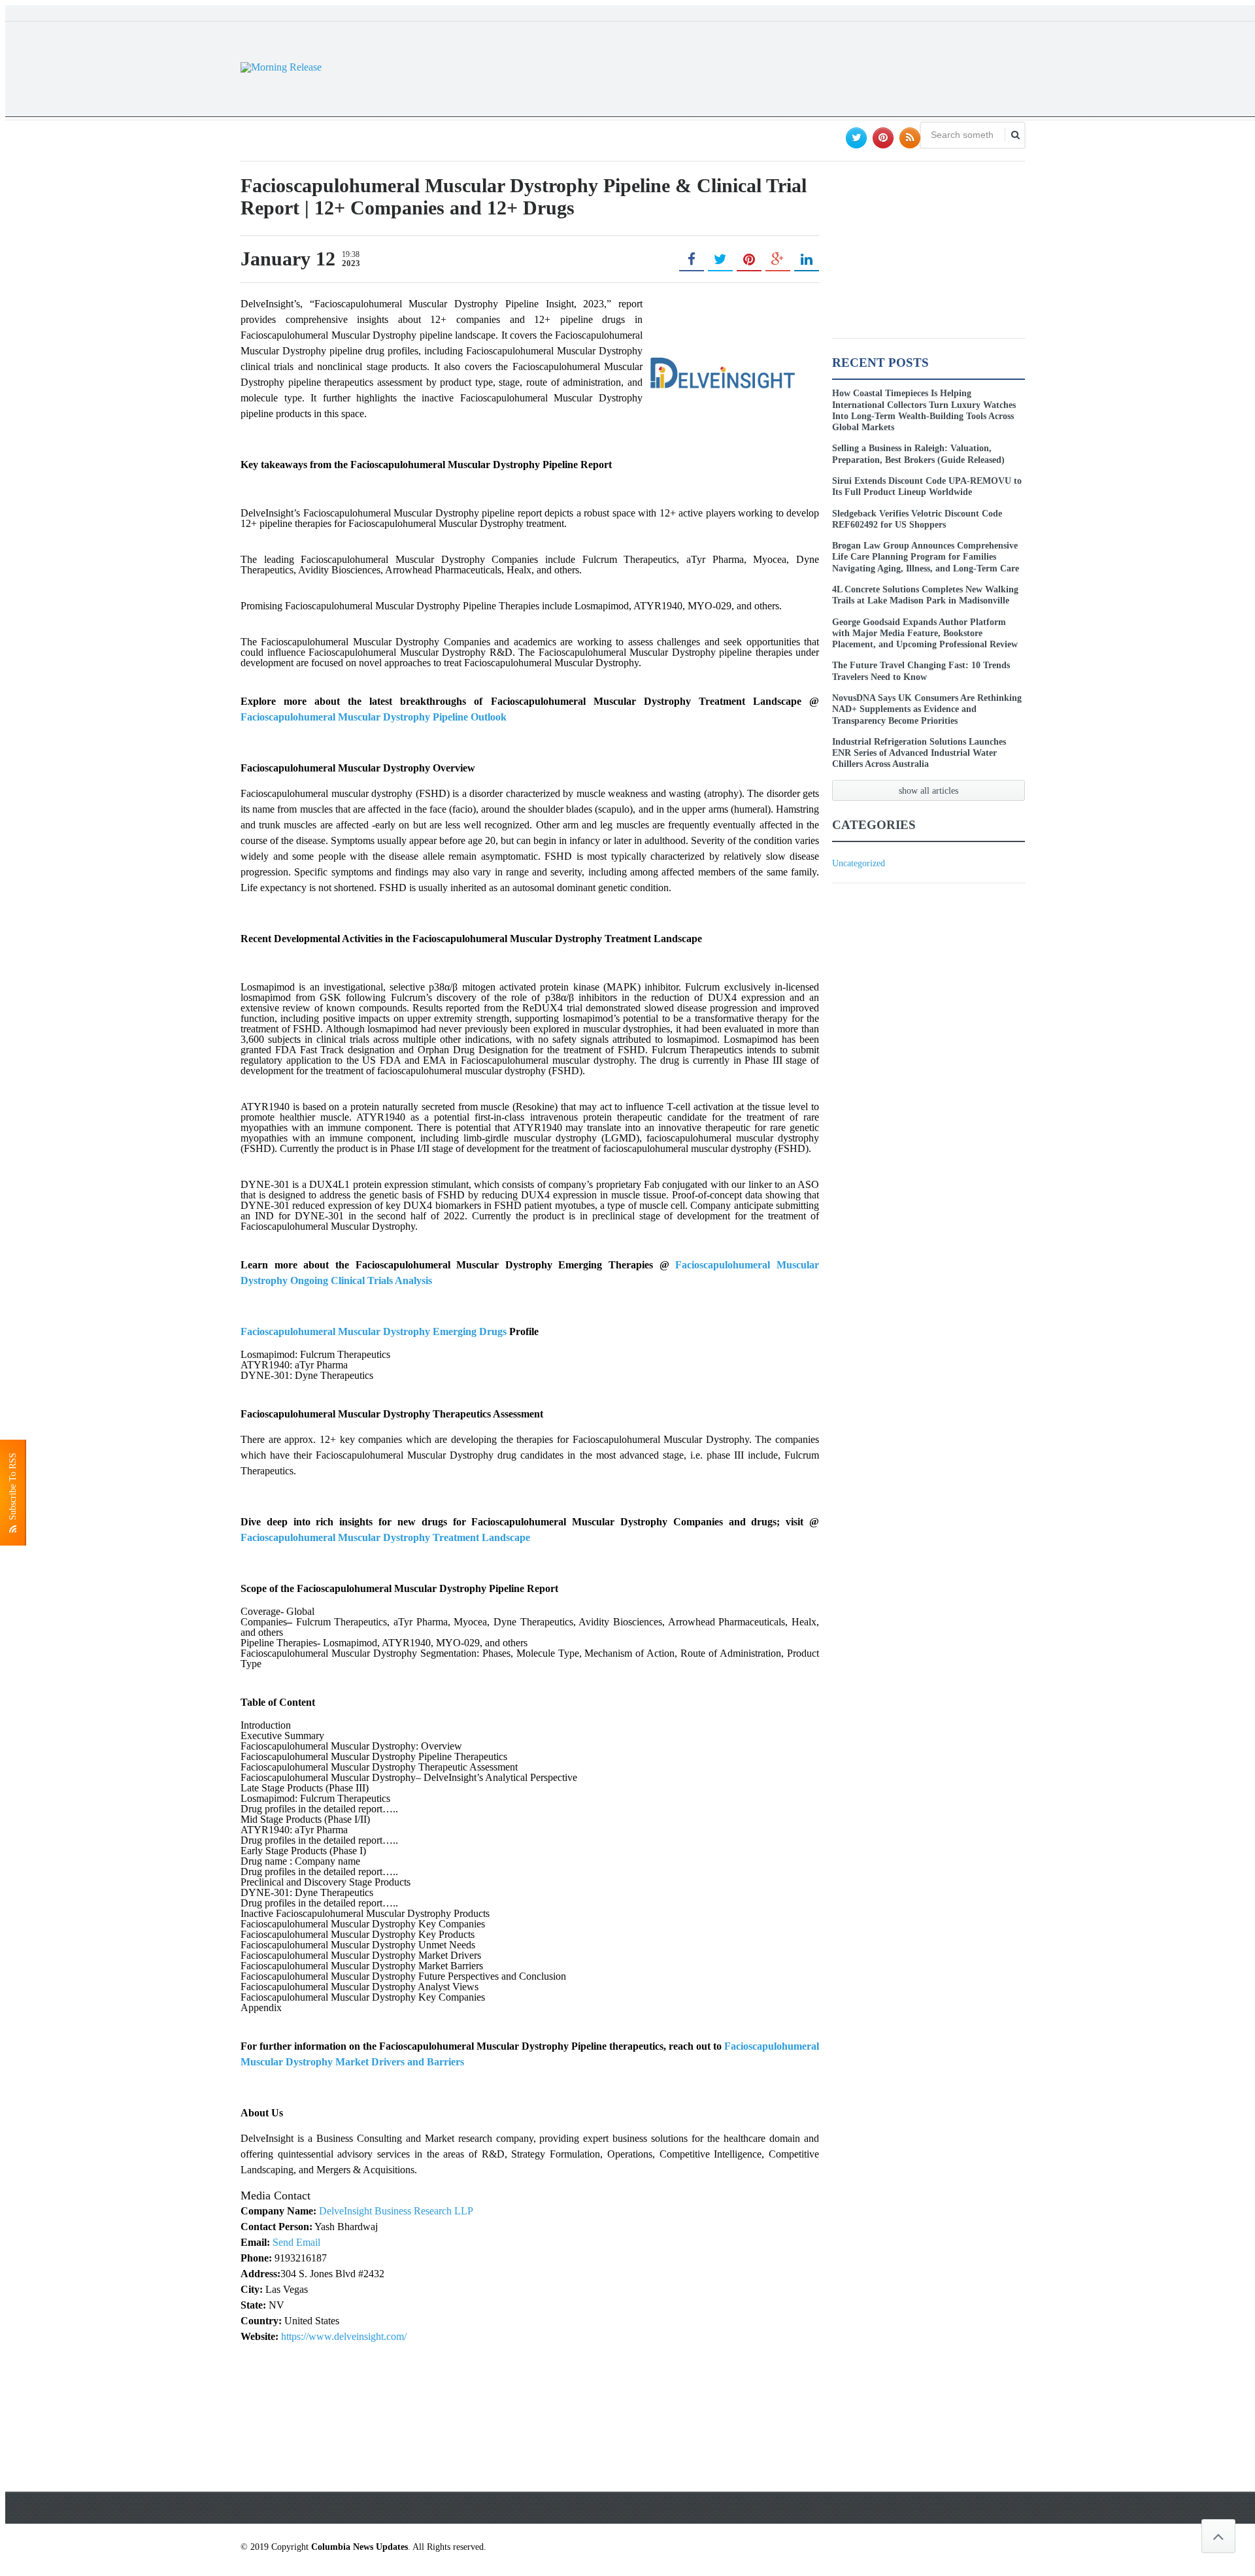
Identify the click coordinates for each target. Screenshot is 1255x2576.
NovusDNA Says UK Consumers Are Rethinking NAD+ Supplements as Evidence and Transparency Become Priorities (927, 709)
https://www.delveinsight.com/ (344, 2336)
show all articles (929, 790)
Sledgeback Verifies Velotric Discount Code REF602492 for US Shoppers (917, 519)
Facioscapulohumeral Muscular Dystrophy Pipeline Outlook (374, 717)
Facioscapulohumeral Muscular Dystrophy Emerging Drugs (374, 1331)
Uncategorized (859, 863)
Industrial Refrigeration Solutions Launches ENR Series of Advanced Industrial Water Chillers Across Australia (919, 753)
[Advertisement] (787, 67)
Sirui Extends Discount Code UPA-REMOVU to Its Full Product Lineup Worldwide (927, 486)
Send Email (296, 2242)
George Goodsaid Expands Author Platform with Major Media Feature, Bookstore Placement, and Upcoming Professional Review (925, 633)
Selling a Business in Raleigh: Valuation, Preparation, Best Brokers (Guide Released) (918, 453)
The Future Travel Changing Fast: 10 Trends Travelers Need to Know (921, 670)
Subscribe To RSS (13, 1489)
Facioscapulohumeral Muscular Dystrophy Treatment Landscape (385, 1537)
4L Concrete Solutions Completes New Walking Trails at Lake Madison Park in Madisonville (925, 595)
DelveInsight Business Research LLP (396, 2211)
